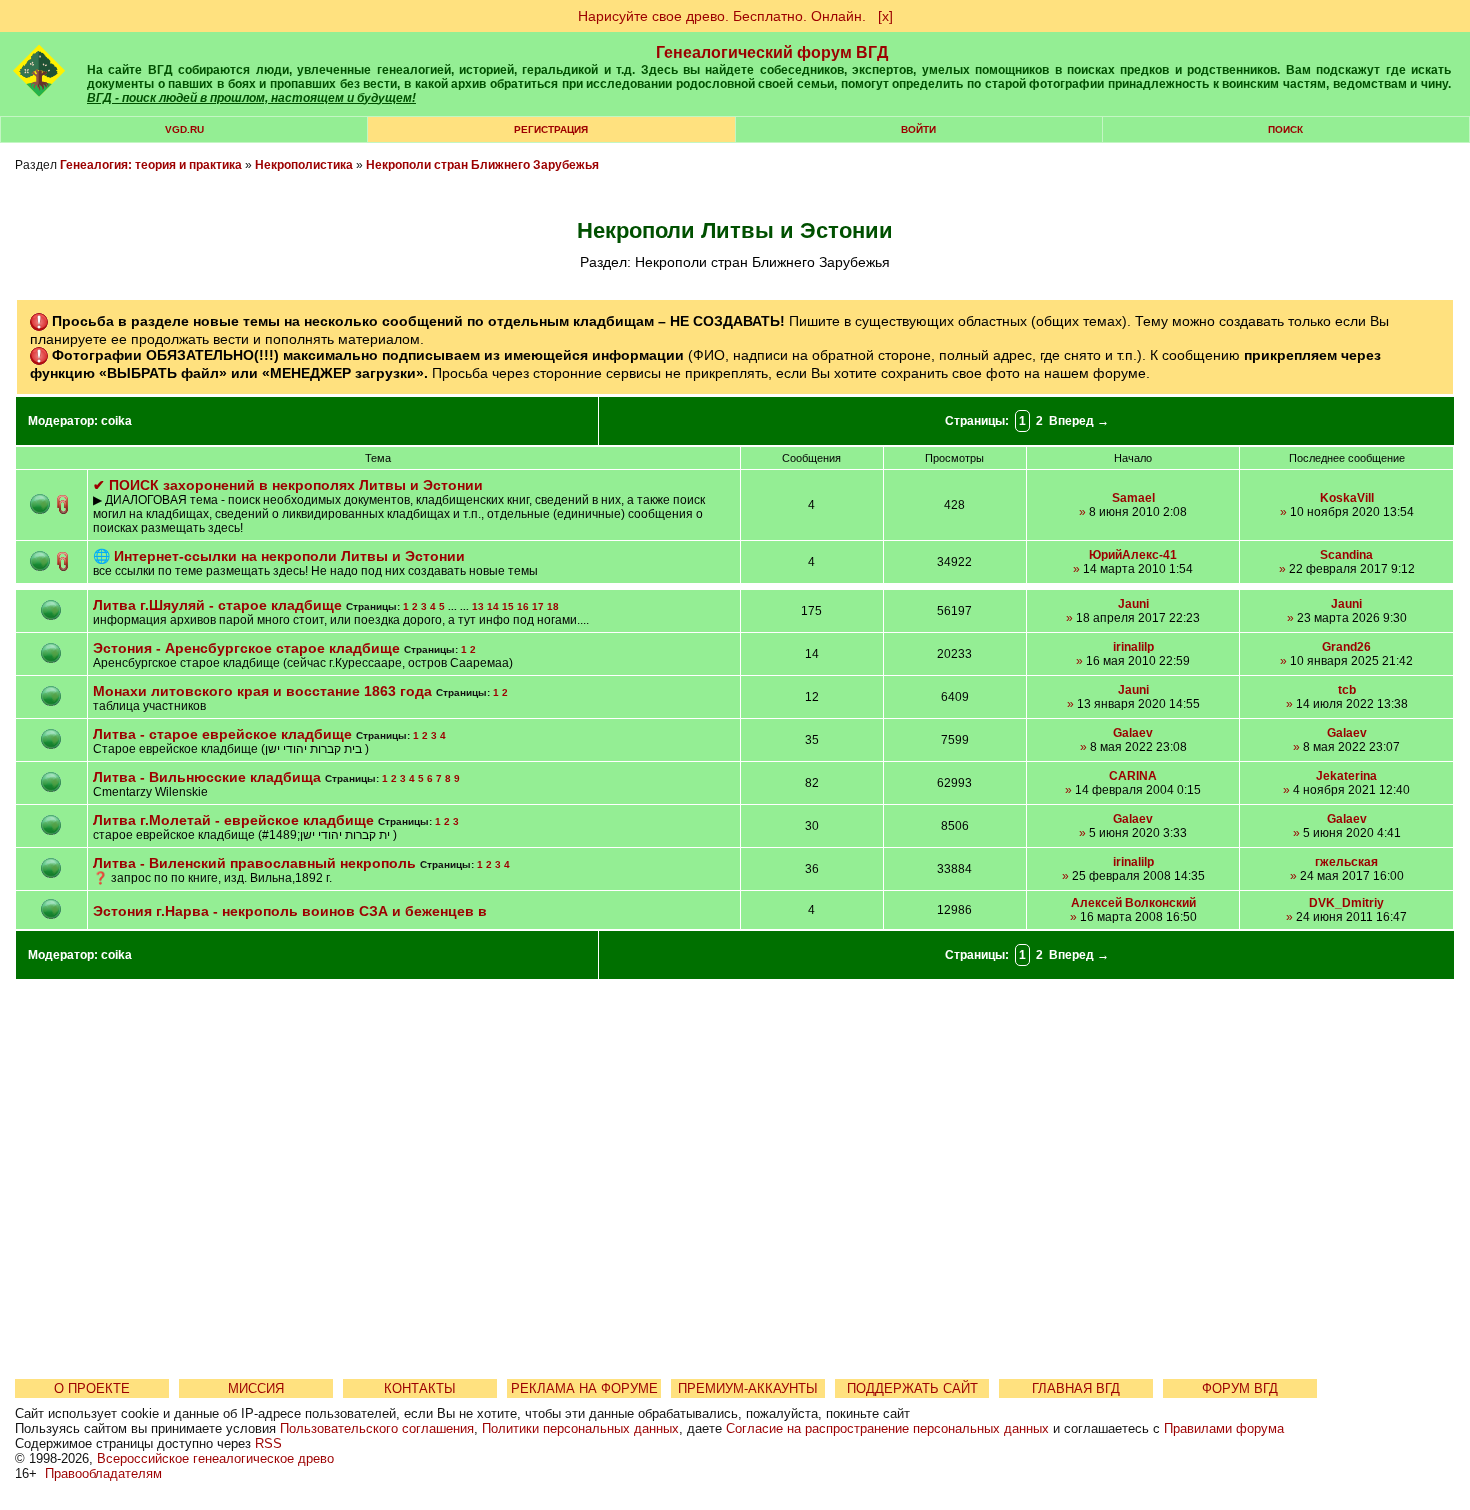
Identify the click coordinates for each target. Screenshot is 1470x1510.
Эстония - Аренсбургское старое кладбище (246, 648)
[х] (885, 16)
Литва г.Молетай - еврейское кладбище (233, 820)
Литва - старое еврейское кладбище (222, 734)
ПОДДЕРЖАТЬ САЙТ (912, 1388)
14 (493, 606)
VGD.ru (184, 129)
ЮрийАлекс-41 (1133, 555)
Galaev (1133, 733)
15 (508, 606)
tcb (1347, 690)
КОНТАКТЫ (420, 1388)
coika (116, 421)
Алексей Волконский (1133, 903)
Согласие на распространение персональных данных (887, 1428)
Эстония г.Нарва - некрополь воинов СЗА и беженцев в (290, 911)
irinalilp (1133, 647)
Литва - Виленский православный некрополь (254, 863)
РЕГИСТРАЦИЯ (551, 129)
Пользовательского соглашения (377, 1428)
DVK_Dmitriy (1346, 903)
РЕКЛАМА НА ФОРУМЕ (584, 1388)
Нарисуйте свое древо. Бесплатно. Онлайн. (722, 16)
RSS (268, 1443)
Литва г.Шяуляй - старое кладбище (219, 605)
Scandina (1346, 555)
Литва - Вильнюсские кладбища (209, 777)
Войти (918, 129)
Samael (1133, 498)
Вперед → (1079, 421)
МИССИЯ (256, 1388)
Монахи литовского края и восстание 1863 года (262, 691)
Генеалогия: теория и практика (151, 165)
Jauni (1133, 604)
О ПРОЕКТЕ (92, 1388)
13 (478, 606)
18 (553, 606)
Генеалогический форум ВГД (772, 52)
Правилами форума (1224, 1428)
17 (538, 606)
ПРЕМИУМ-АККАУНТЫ (748, 1388)
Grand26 (1346, 647)
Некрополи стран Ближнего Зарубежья (482, 165)
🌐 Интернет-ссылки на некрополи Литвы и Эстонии (279, 556)
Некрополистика (304, 165)
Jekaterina (1346, 776)
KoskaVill (1347, 498)
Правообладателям (103, 1473)
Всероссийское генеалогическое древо (215, 1458)
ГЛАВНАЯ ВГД (1076, 1388)
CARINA (1133, 776)
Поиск (1285, 129)
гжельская (1346, 862)
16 (523, 606)
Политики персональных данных (580, 1428)
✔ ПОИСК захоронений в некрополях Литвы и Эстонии (288, 485)
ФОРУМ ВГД (1240, 1388)
